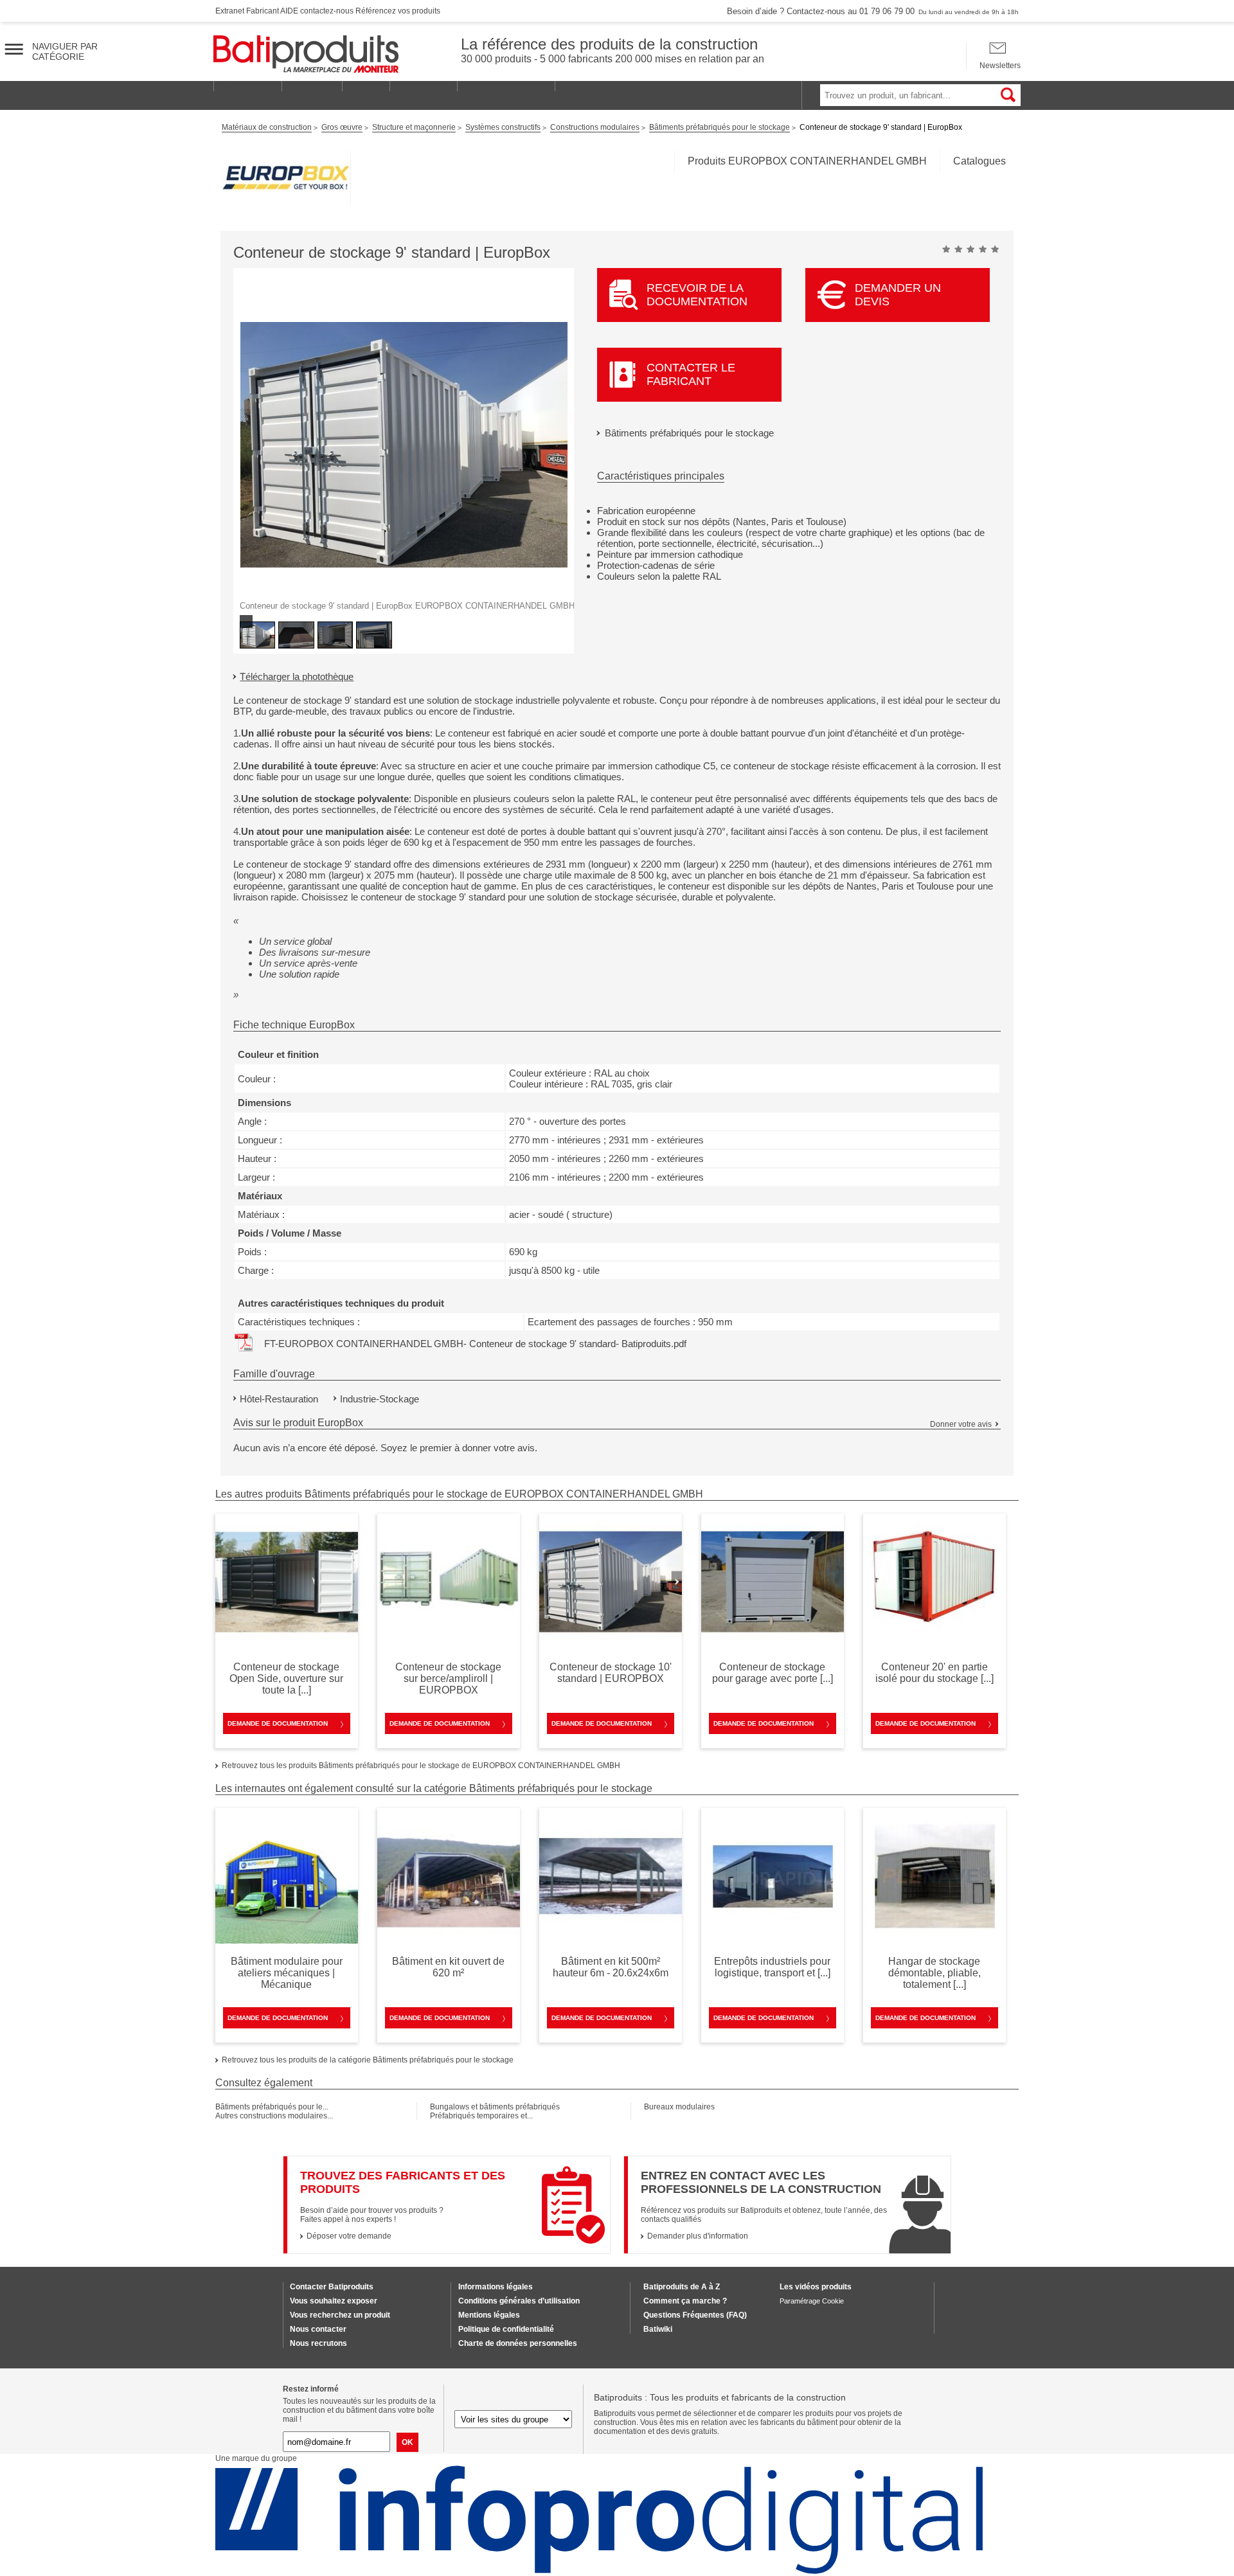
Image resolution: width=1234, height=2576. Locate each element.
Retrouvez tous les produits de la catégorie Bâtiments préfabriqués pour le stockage (368, 2060)
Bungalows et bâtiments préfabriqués (495, 2107)
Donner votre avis (961, 1424)
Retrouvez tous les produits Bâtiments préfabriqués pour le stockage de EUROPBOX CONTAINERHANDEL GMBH (421, 1766)
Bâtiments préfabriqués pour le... (272, 2107)
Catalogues (979, 161)
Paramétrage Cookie (812, 2301)
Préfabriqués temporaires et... (481, 2116)
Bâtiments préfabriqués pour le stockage (689, 433)
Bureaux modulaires (679, 2107)
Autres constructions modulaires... (274, 2116)
